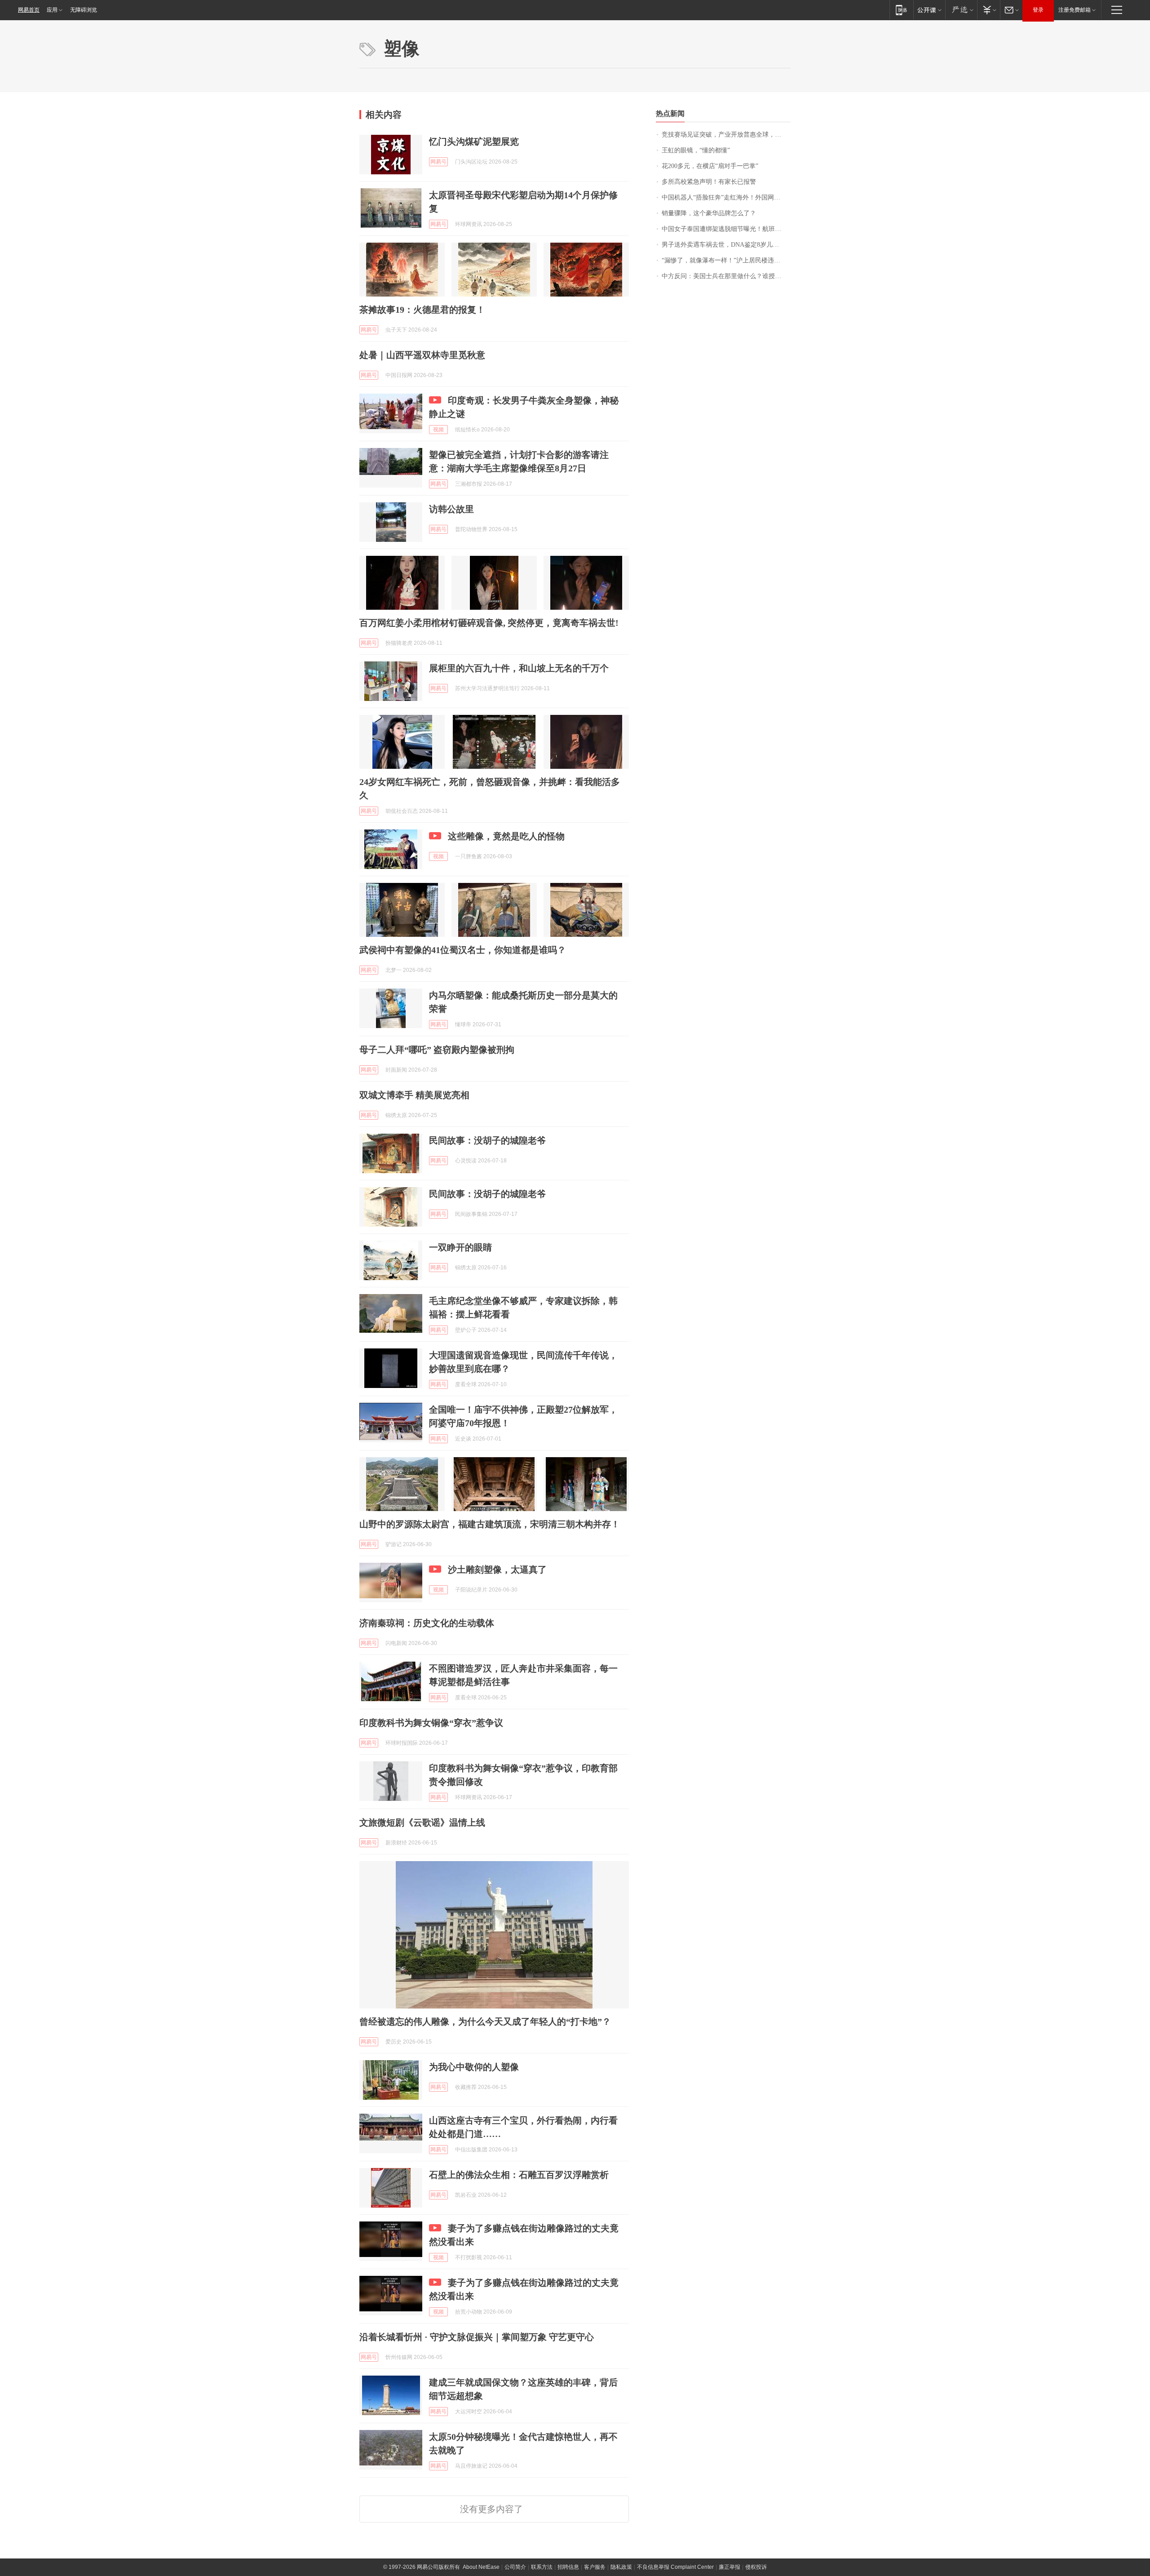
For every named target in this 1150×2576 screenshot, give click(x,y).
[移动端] (901, 10)
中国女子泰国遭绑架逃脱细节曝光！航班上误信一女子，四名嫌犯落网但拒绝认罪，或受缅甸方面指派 (726, 229)
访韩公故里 (451, 509)
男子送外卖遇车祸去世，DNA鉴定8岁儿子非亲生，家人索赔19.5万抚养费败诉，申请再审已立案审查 (726, 245)
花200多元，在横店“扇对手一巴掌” (710, 166)
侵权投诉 (756, 2567)
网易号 (438, 162)
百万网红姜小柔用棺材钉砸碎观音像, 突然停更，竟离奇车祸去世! (489, 623)
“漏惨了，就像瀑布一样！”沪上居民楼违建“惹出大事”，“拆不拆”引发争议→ (726, 260)
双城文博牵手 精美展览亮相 (414, 1095)
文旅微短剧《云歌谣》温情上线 (422, 1822)
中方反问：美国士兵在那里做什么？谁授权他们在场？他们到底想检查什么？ (726, 276)
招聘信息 (568, 2567)
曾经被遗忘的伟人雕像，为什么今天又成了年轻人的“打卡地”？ (485, 2022)
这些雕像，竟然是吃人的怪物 (506, 836)
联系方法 (542, 2567)
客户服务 (595, 2567)
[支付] (989, 10)
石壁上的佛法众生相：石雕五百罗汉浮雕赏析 (519, 2175)
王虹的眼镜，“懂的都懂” (696, 150)
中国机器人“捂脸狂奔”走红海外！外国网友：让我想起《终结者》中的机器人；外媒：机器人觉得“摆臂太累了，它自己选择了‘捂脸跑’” (726, 197)
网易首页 (29, 10)
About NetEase (481, 2567)
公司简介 (515, 2567)
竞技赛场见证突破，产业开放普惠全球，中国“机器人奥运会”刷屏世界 (726, 135)
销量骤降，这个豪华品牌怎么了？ (709, 213)
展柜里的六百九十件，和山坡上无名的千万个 (519, 668)
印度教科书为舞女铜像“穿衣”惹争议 (431, 1723)
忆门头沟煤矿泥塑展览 (474, 142)
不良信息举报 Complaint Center (675, 2567)
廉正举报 (730, 2567)
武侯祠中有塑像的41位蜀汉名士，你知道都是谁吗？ (463, 950)
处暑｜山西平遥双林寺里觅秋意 (422, 355)
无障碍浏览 (84, 10)
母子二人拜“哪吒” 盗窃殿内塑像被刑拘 (437, 1050)
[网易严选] (961, 10)
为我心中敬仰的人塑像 (474, 2067)
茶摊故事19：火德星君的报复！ (422, 310)
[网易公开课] (929, 10)
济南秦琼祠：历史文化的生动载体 (427, 1623)
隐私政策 (621, 2567)
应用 (52, 10)
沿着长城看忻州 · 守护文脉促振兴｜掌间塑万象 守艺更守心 (477, 2337)
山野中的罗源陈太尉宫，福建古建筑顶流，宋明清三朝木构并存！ (490, 1524)
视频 (438, 430)
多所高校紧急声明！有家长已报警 (709, 182)
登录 (1038, 10)
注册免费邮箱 (1075, 10)
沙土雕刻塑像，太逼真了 (497, 1570)
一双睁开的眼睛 (460, 1247)
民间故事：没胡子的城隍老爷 (487, 1140)
